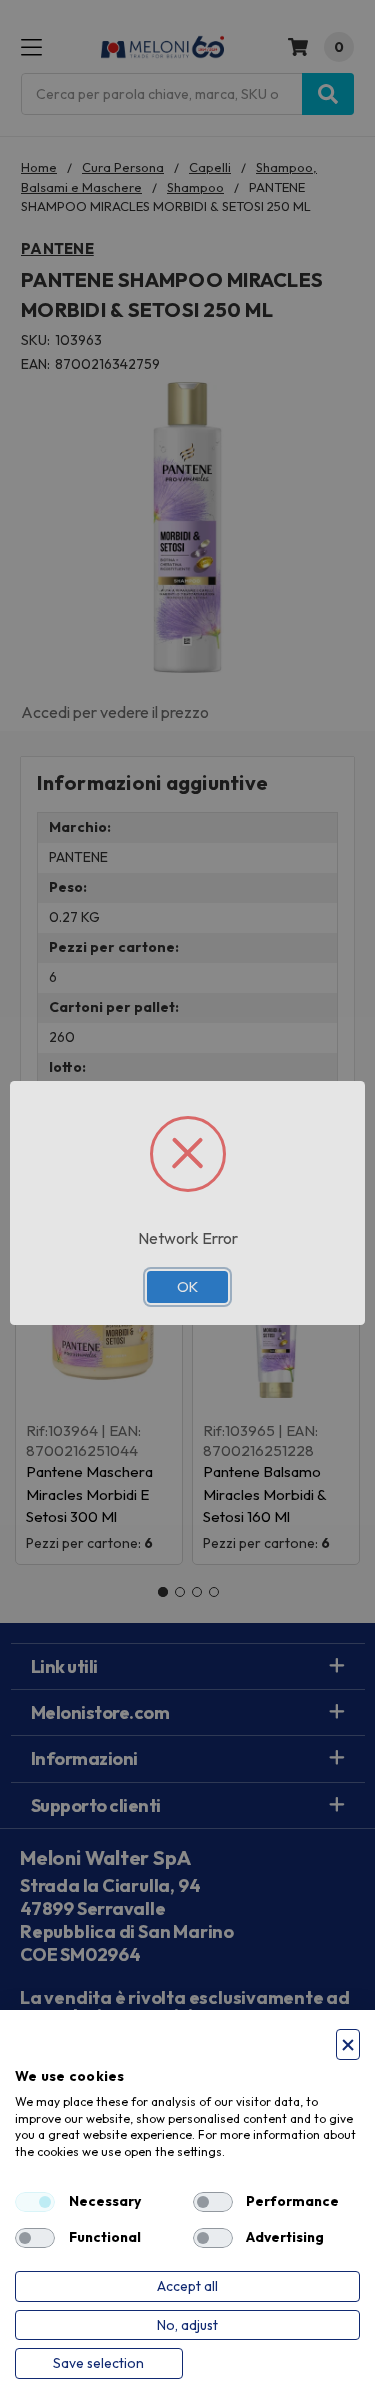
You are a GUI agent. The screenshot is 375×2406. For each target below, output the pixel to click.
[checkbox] (35, 2202)
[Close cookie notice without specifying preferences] (348, 2044)
